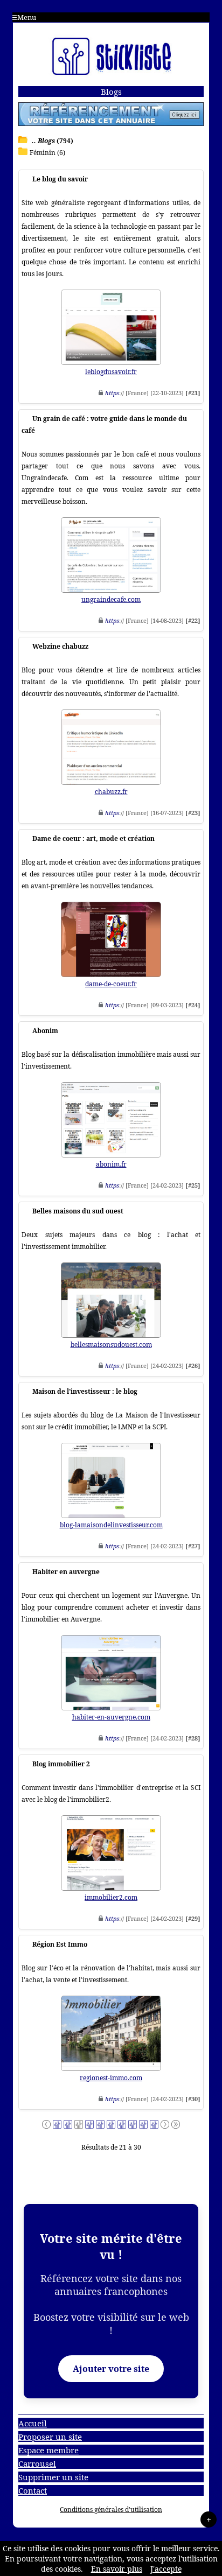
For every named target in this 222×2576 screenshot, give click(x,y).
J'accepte (166, 2569)
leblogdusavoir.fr (111, 372)
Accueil (33, 2423)
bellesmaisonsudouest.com (111, 1345)
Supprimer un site (53, 2477)
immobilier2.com (111, 1897)
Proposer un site (50, 2437)
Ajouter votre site (111, 2369)
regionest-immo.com (111, 2078)
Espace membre (48, 2450)
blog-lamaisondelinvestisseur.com (111, 1525)
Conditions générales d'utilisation (111, 2510)
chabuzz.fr (111, 792)
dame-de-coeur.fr (111, 984)
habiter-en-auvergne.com (111, 1717)
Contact (33, 2490)
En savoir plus (117, 2569)
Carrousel (37, 2463)
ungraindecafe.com (111, 599)
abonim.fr (111, 1164)
